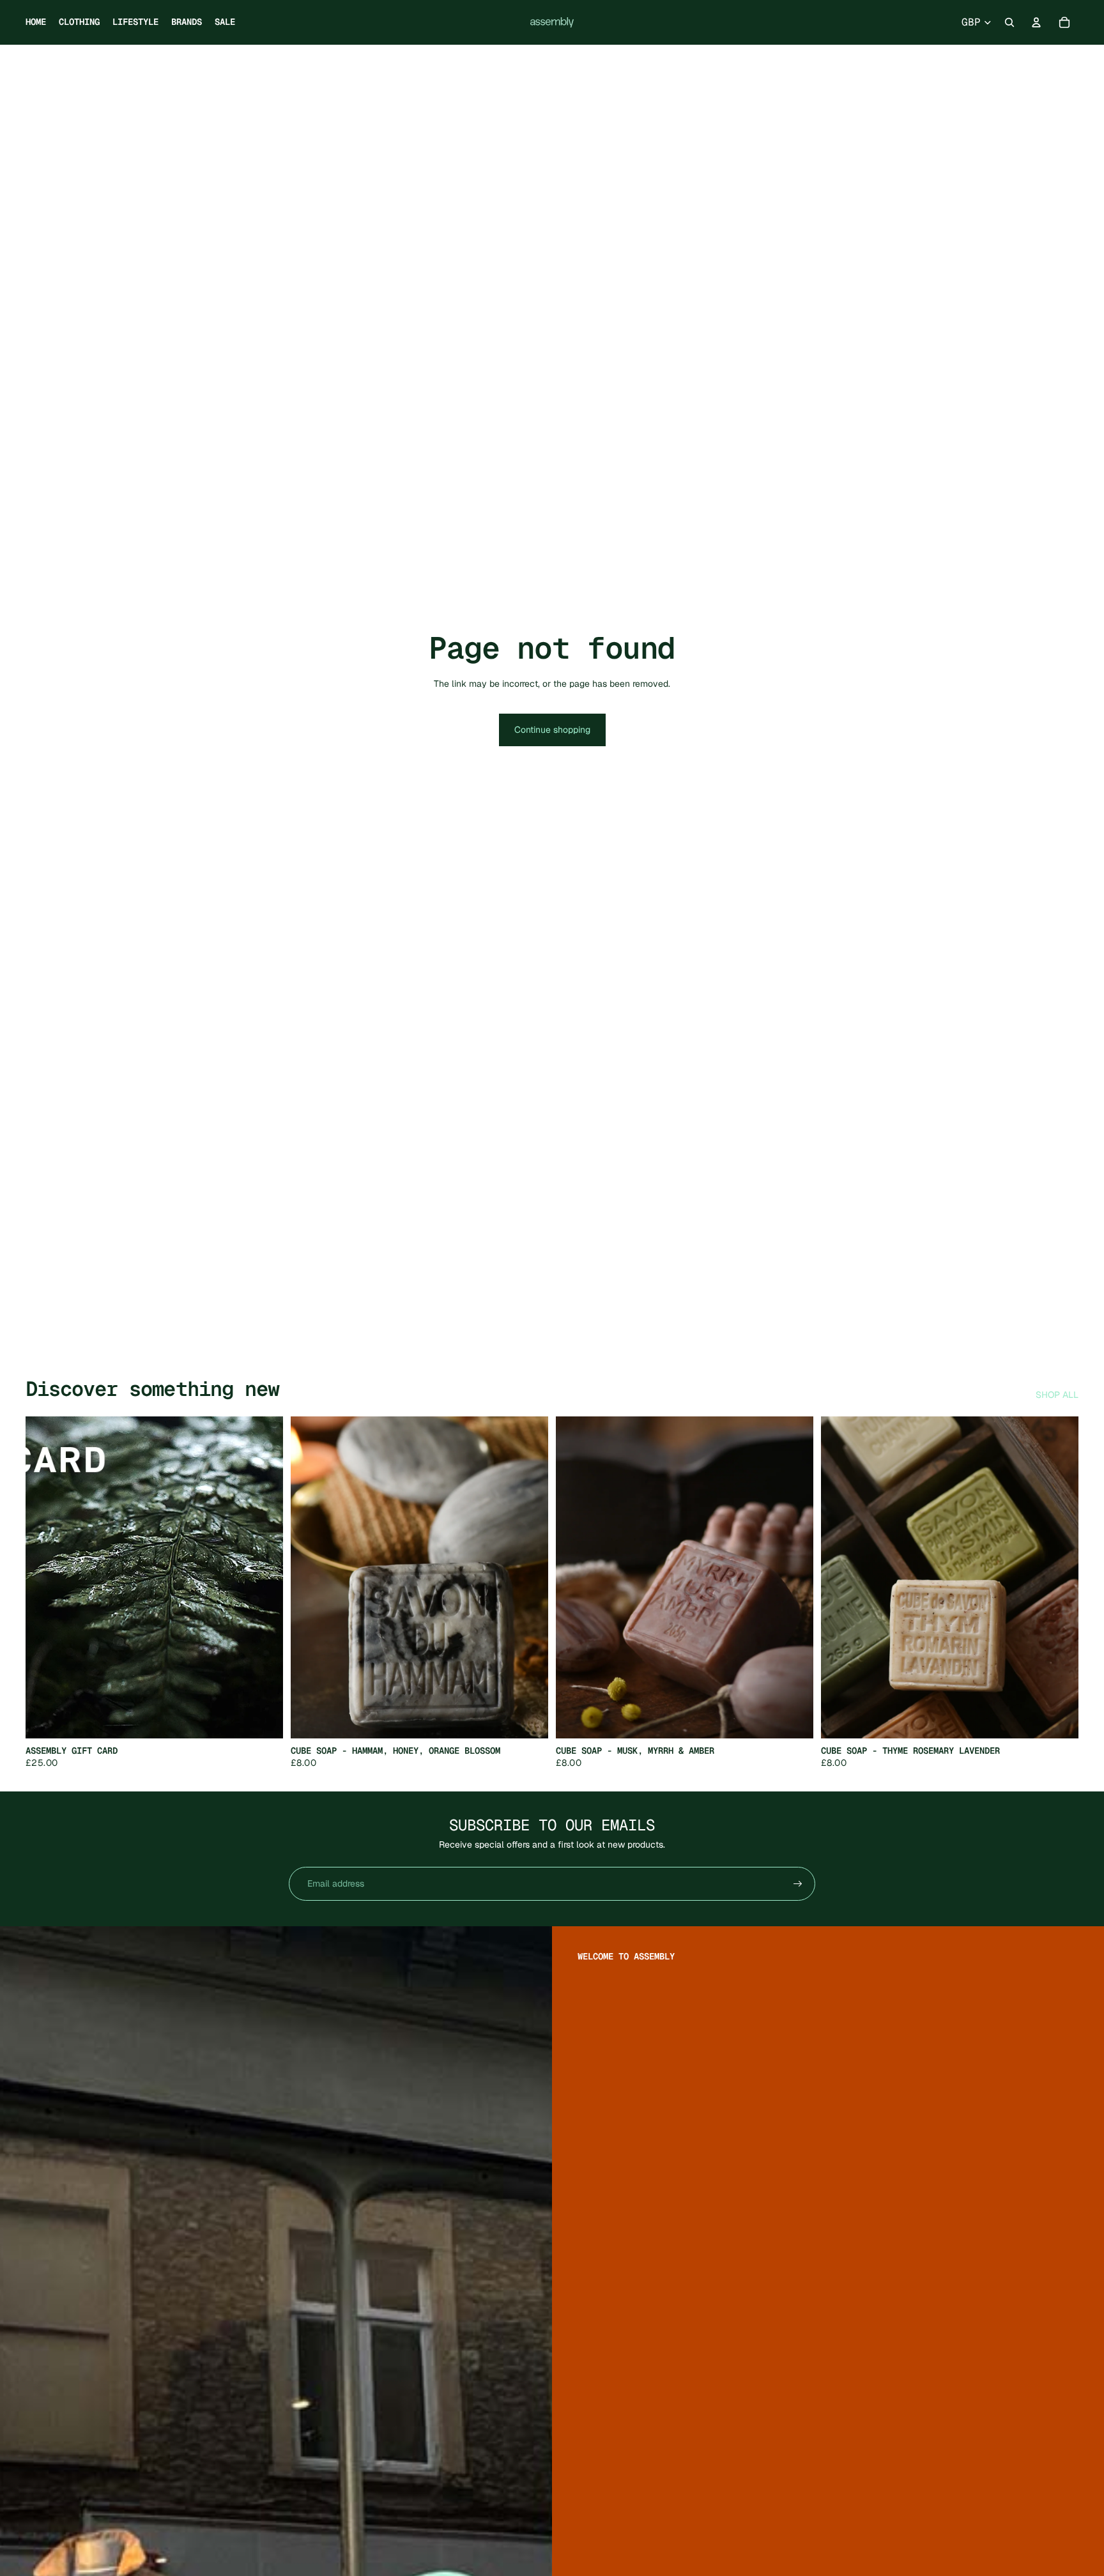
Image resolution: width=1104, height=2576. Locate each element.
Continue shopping (552, 730)
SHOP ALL (1057, 1395)
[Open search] (1009, 22)
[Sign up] (798, 1884)
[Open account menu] (1036, 22)
